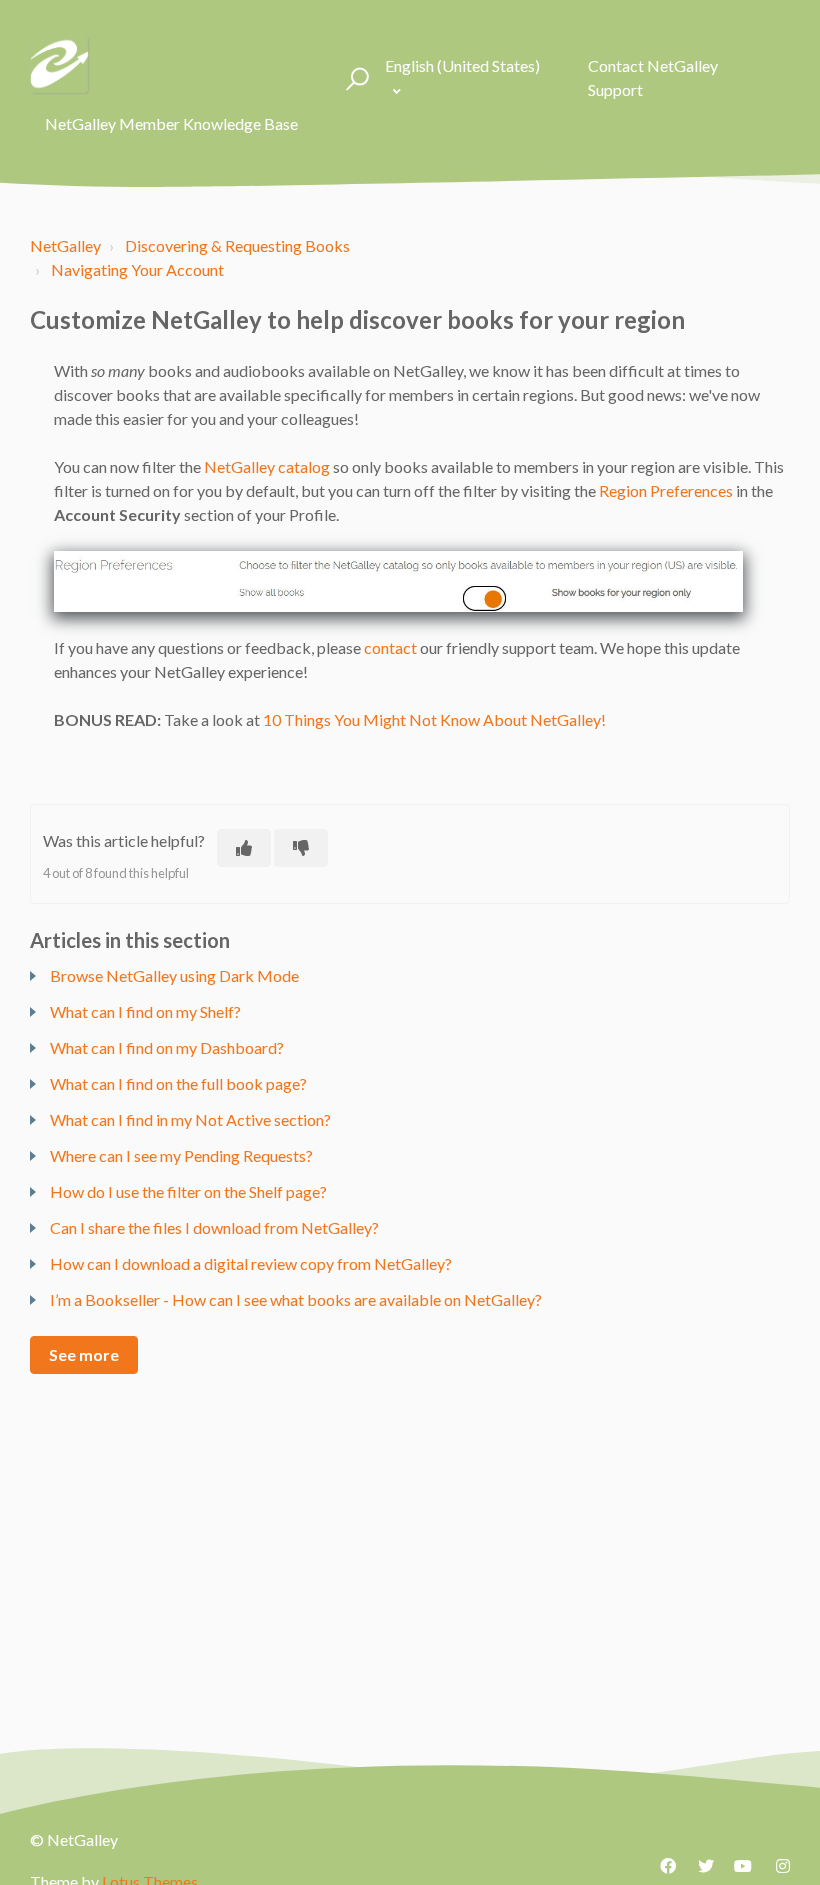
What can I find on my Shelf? (145, 1011)
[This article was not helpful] (301, 848)
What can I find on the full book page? (178, 1083)
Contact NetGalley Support (653, 77)
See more (84, 1354)
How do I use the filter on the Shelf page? (188, 1191)
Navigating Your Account (137, 269)
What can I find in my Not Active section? (190, 1119)
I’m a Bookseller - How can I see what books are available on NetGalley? (296, 1299)
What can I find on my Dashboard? (167, 1047)
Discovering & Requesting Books (237, 245)
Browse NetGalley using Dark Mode (174, 975)
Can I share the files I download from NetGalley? (214, 1227)
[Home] (60, 65)
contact (390, 647)
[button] (354, 78)
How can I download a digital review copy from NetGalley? (251, 1263)
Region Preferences (666, 490)
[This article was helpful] (244, 848)
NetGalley (65, 245)
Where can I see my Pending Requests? (181, 1155)
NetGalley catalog (267, 466)
